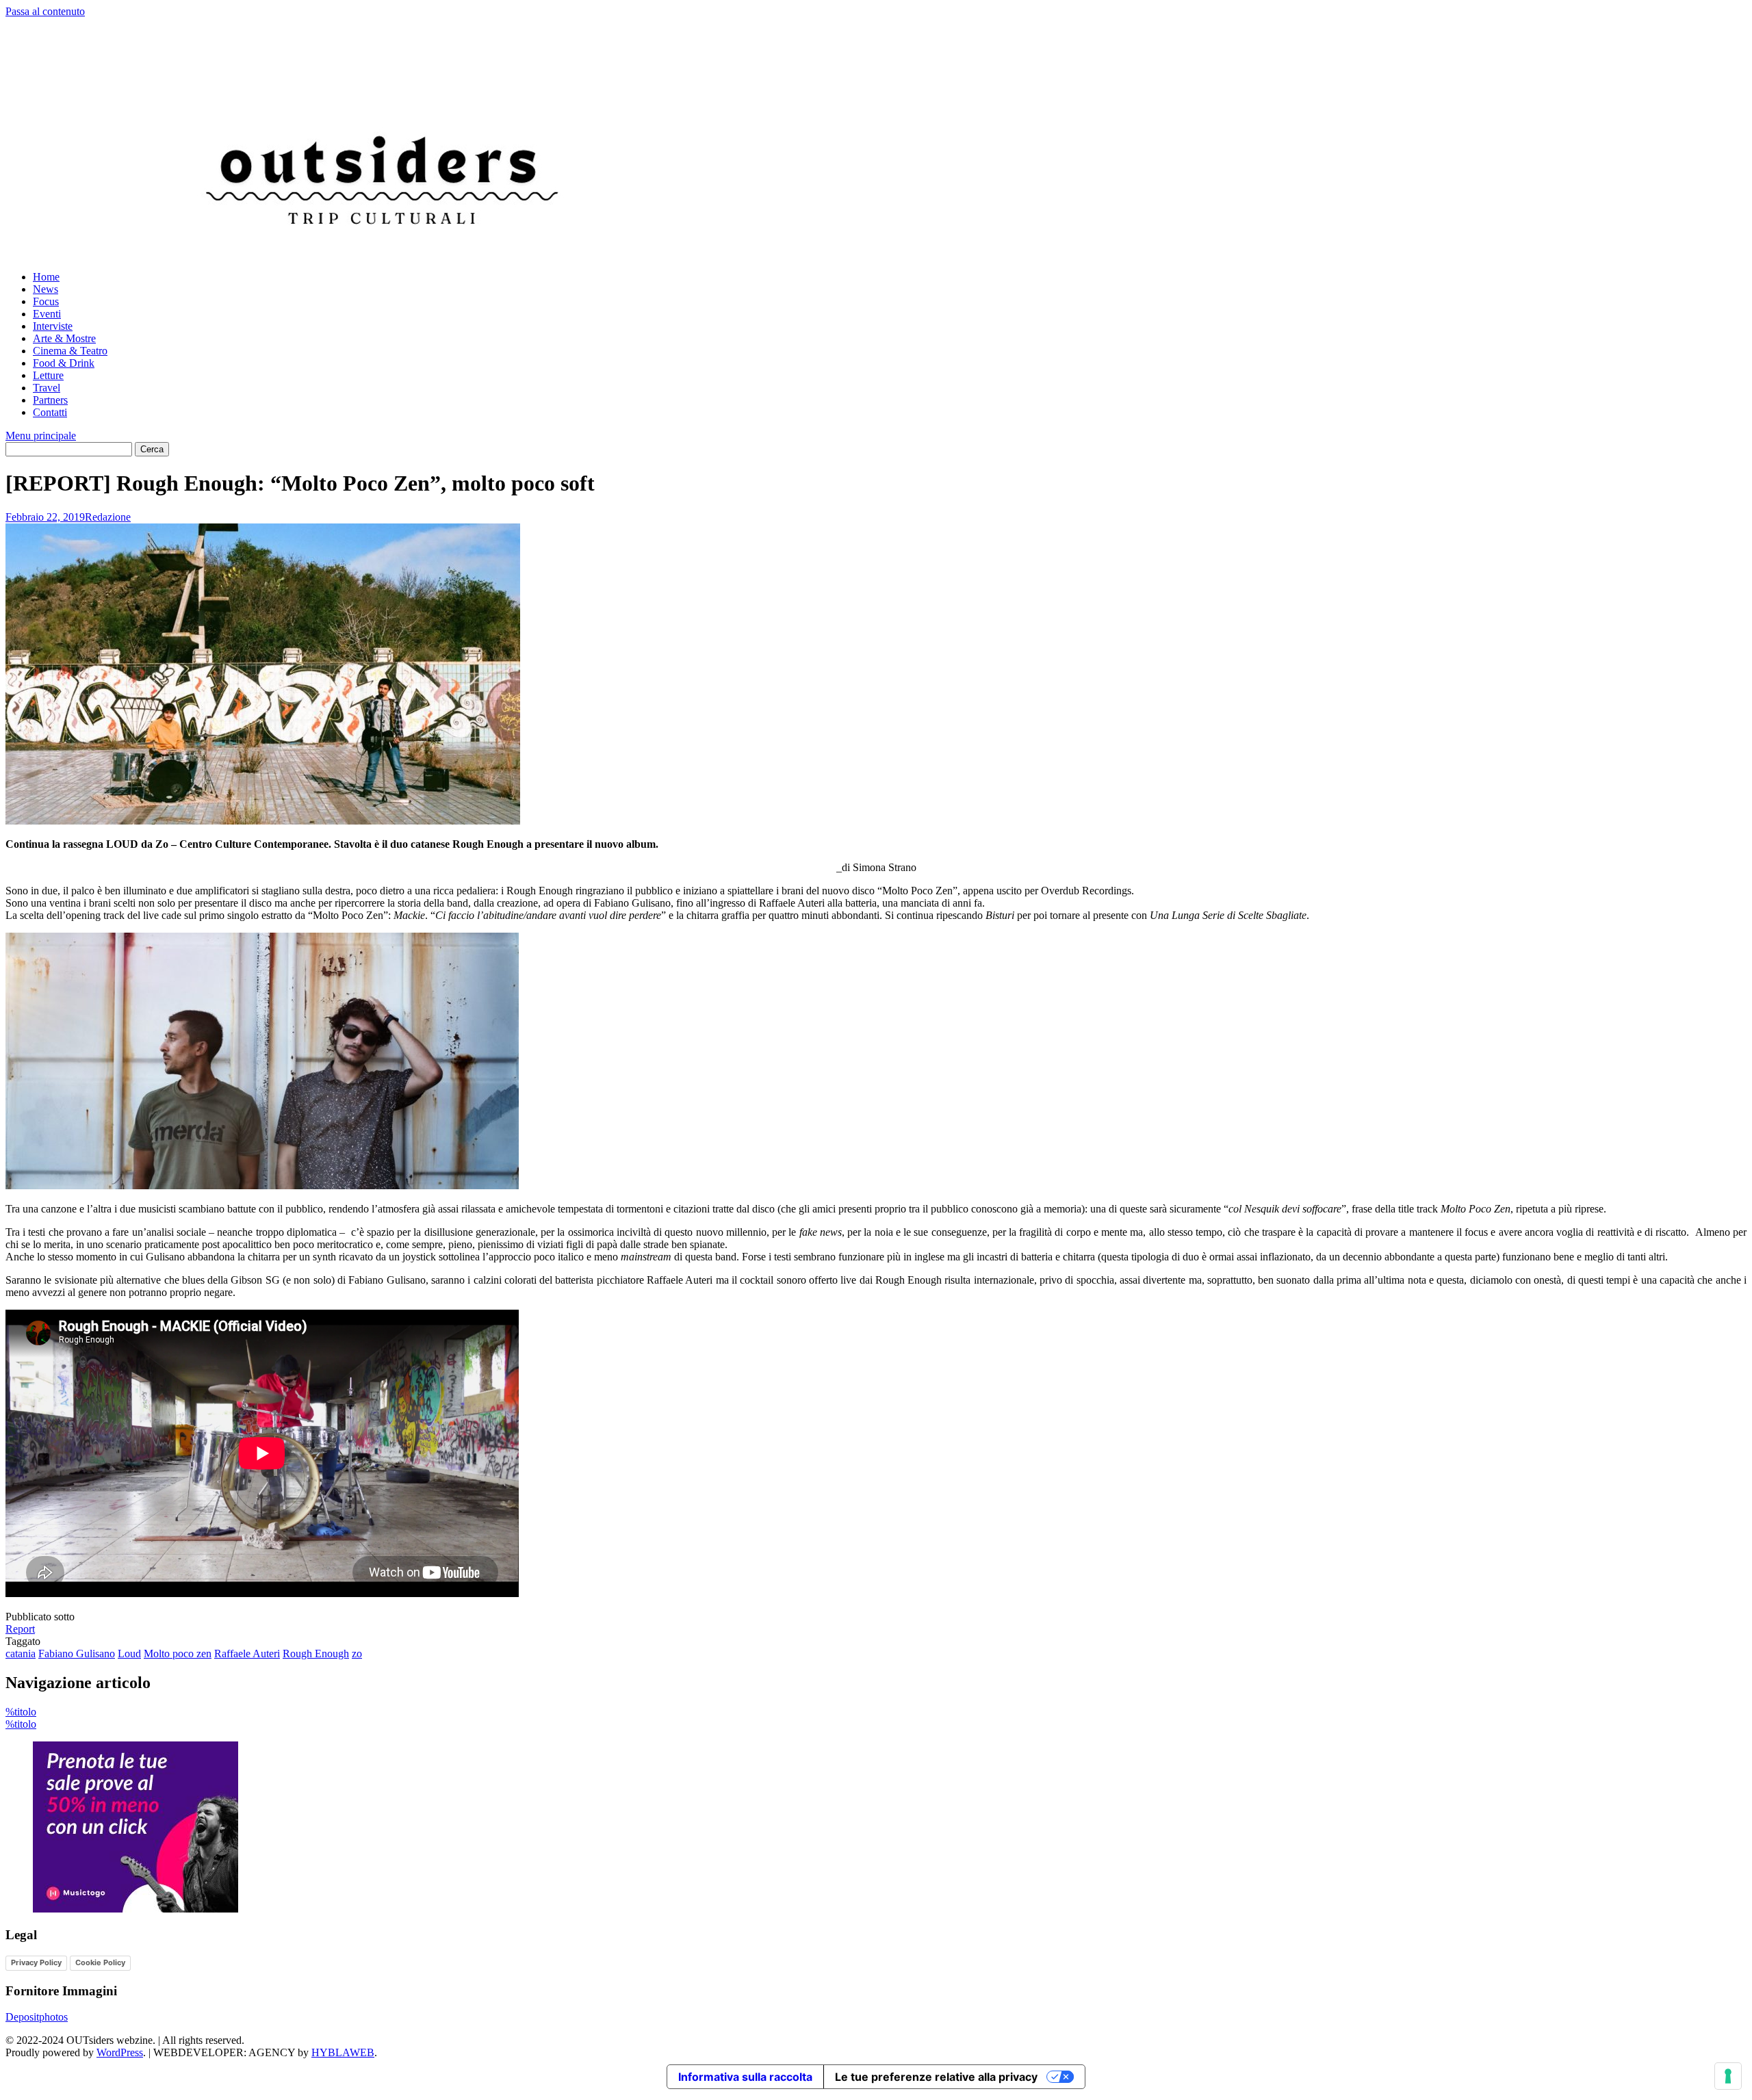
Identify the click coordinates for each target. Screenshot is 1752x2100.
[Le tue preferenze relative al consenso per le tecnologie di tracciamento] (1728, 2076)
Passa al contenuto (45, 11)
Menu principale (41, 436)
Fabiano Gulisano (77, 1654)
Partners (50, 400)
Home (46, 277)
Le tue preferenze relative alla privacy (936, 2077)
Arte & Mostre (64, 338)
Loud (129, 1654)
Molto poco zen (178, 1654)
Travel (47, 388)
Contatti (50, 412)
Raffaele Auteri (247, 1654)
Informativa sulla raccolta (745, 2077)
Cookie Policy (100, 1962)
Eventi (47, 314)
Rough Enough (316, 1654)
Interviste (53, 326)
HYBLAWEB (343, 2052)
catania (21, 1654)
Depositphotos (37, 2017)
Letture (48, 375)
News (46, 289)
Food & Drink (64, 363)
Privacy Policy (36, 1962)
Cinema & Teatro (70, 351)
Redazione (108, 517)
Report (20, 1629)
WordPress (120, 2052)
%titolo (21, 1712)
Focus (46, 301)
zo (357, 1654)
